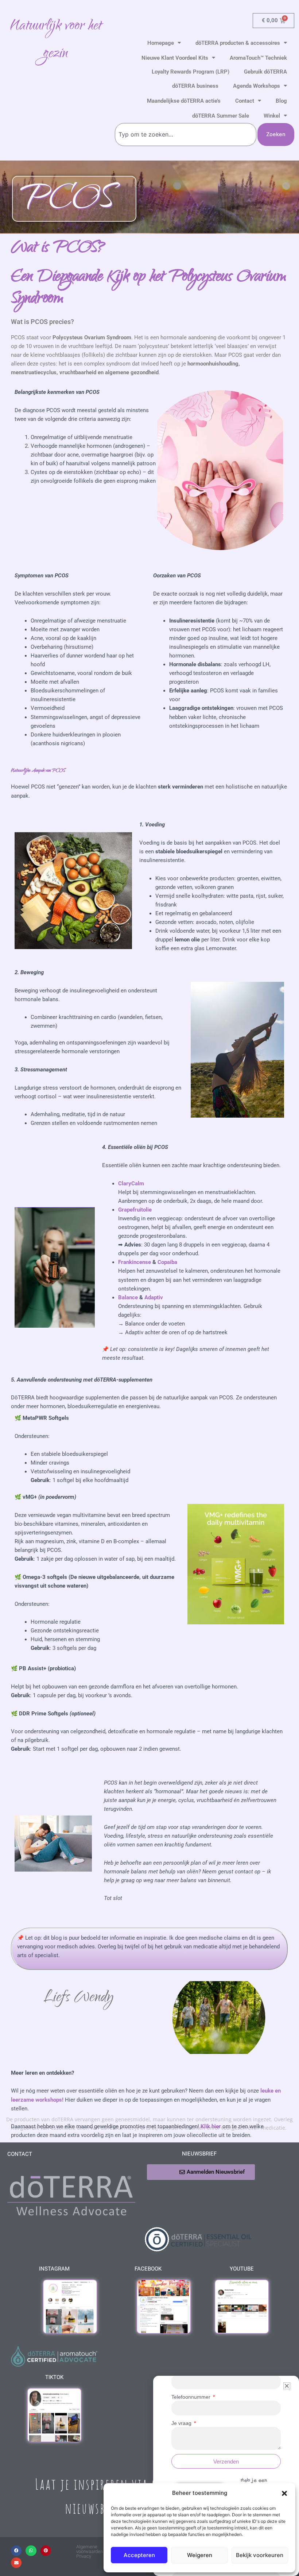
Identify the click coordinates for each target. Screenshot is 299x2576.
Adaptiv (154, 1297)
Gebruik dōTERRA (265, 72)
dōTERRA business (195, 86)
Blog (281, 101)
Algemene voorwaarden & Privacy (92, 2551)
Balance (128, 1297)
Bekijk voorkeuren (260, 2555)
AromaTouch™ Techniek (258, 58)
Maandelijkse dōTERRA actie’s (184, 101)
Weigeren (200, 2555)
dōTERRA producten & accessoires (238, 43)
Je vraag (182, 2423)
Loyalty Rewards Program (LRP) (191, 72)
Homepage (161, 43)
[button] (284, 2493)
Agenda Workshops (257, 86)
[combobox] (185, 135)
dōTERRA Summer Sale (221, 116)
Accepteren (139, 2555)
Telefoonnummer (192, 2397)
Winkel (272, 116)
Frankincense (135, 1262)
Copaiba (167, 1262)
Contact (245, 101)
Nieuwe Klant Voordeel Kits (175, 58)
